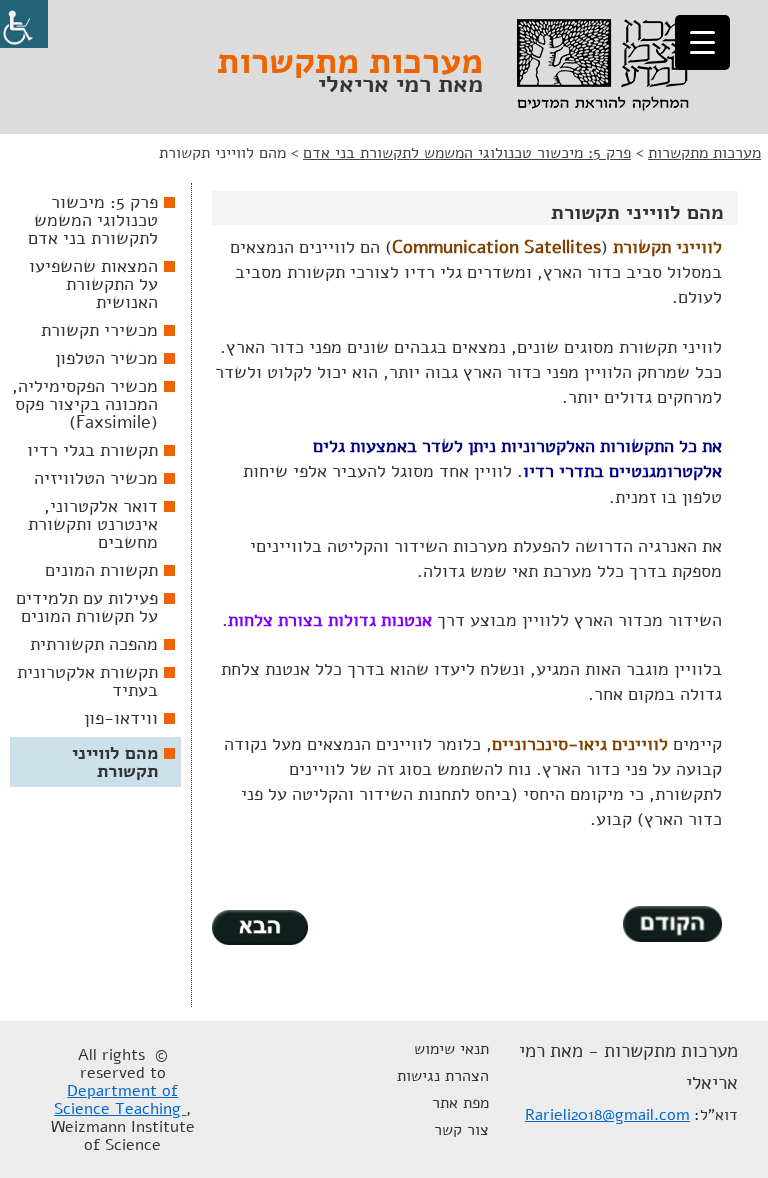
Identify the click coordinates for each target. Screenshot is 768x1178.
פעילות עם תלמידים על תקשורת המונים (87, 607)
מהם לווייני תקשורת (115, 762)
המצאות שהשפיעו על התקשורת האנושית (93, 284)
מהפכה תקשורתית (94, 644)
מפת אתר (460, 1103)
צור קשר (461, 1130)
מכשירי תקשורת (99, 330)
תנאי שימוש (451, 1049)
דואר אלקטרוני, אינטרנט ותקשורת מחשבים (93, 524)
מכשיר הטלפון (106, 358)
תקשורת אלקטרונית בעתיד (87, 681)
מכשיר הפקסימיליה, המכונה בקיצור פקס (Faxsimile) (85, 404)
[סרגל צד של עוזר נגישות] (24, 24)
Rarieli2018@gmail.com (607, 1115)
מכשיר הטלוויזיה (96, 478)
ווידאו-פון (121, 718)
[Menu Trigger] (702, 42)
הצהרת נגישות (443, 1076)
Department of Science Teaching (120, 1100)
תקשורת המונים (101, 570)
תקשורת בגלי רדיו (92, 450)
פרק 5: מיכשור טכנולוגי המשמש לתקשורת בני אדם (93, 220)
